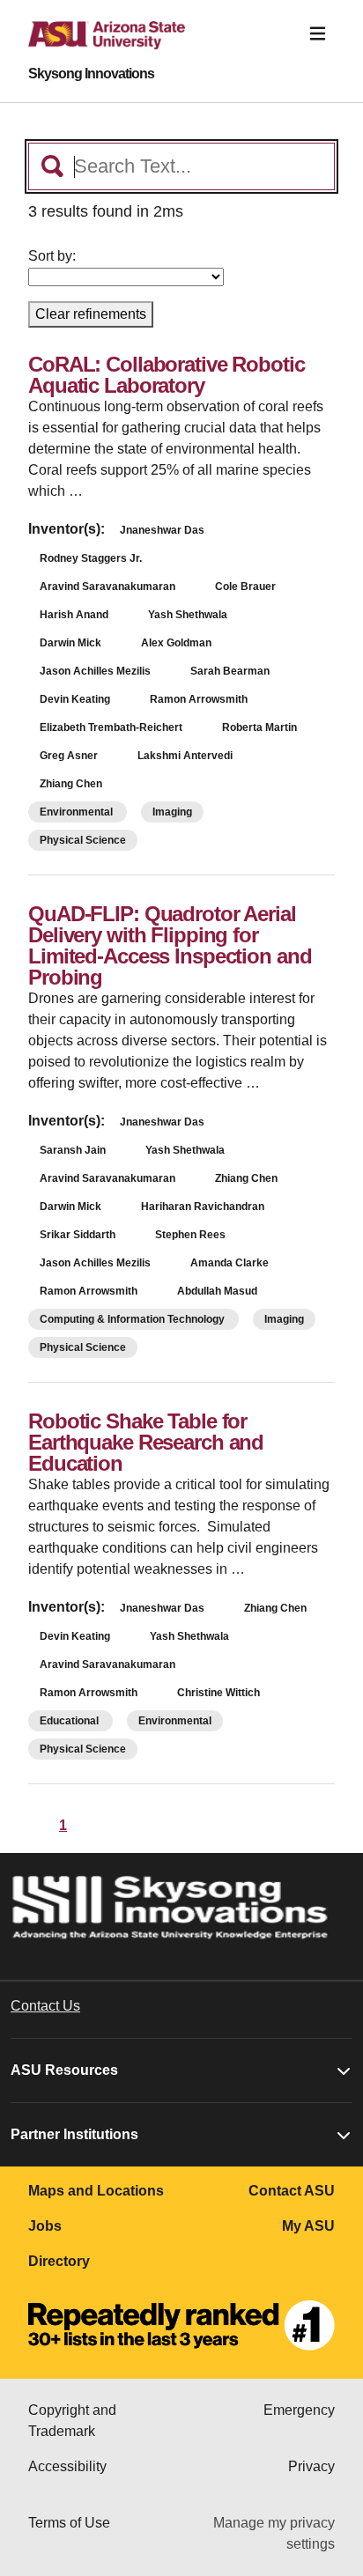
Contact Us (45, 2006)
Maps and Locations (96, 2191)
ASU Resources (64, 2070)
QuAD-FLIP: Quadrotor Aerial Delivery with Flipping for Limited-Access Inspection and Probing (170, 945)
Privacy (311, 2466)
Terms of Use (69, 2523)
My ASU (308, 2226)
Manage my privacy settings (274, 2533)
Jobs (45, 2226)
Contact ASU (292, 2191)
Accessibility (67, 2466)
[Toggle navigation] (318, 34)
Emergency (299, 2410)
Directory (59, 2261)
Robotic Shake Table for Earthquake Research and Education (146, 1442)
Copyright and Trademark (72, 2421)
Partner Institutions (74, 2134)
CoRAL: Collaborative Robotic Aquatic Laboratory (167, 375)
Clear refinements (91, 314)
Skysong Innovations (91, 74)
